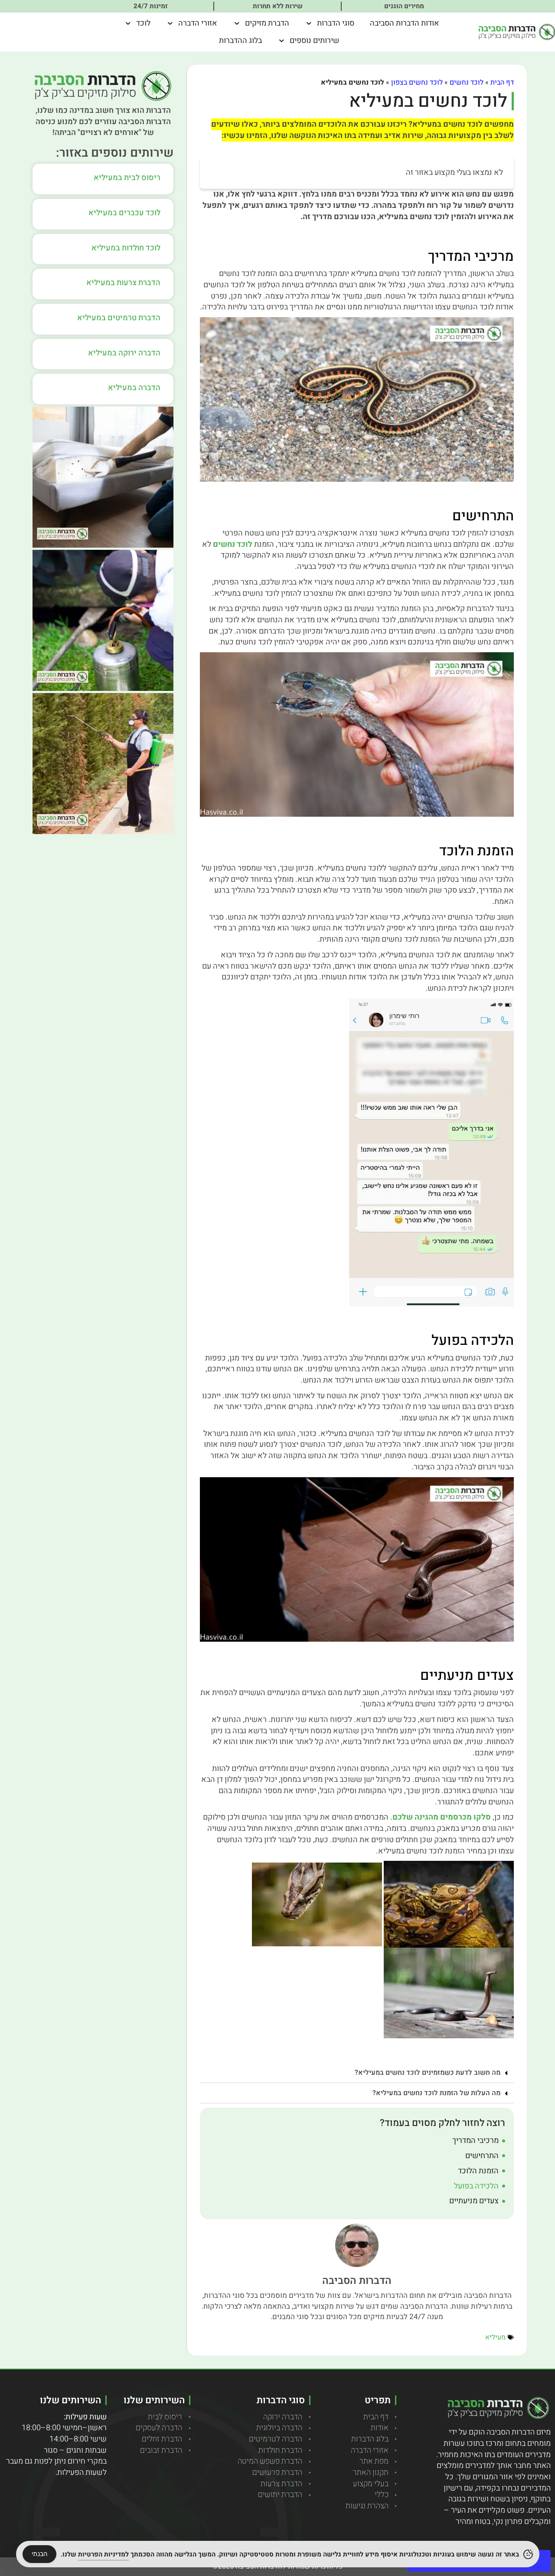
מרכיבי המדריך (475, 2141)
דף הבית (502, 82)
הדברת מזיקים (267, 23)
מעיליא (495, 2337)
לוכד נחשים (467, 82)
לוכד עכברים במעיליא (124, 213)
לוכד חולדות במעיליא (126, 248)
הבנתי (39, 2554)
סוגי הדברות (336, 23)
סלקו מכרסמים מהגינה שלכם (442, 1817)
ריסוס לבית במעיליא (127, 178)
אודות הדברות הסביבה (405, 23)
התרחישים (482, 2156)
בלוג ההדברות (240, 41)
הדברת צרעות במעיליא (123, 283)
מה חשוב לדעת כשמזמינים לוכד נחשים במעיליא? (428, 2073)
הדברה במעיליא (134, 388)
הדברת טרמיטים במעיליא (119, 318)
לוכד (143, 23)
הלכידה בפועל (476, 2186)
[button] (357, 2073)
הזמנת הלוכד (478, 2171)
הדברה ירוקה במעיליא (124, 353)
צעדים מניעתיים (474, 2201)
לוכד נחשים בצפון (417, 82)
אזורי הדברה (198, 23)
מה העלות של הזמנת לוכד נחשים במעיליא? (436, 2093)
